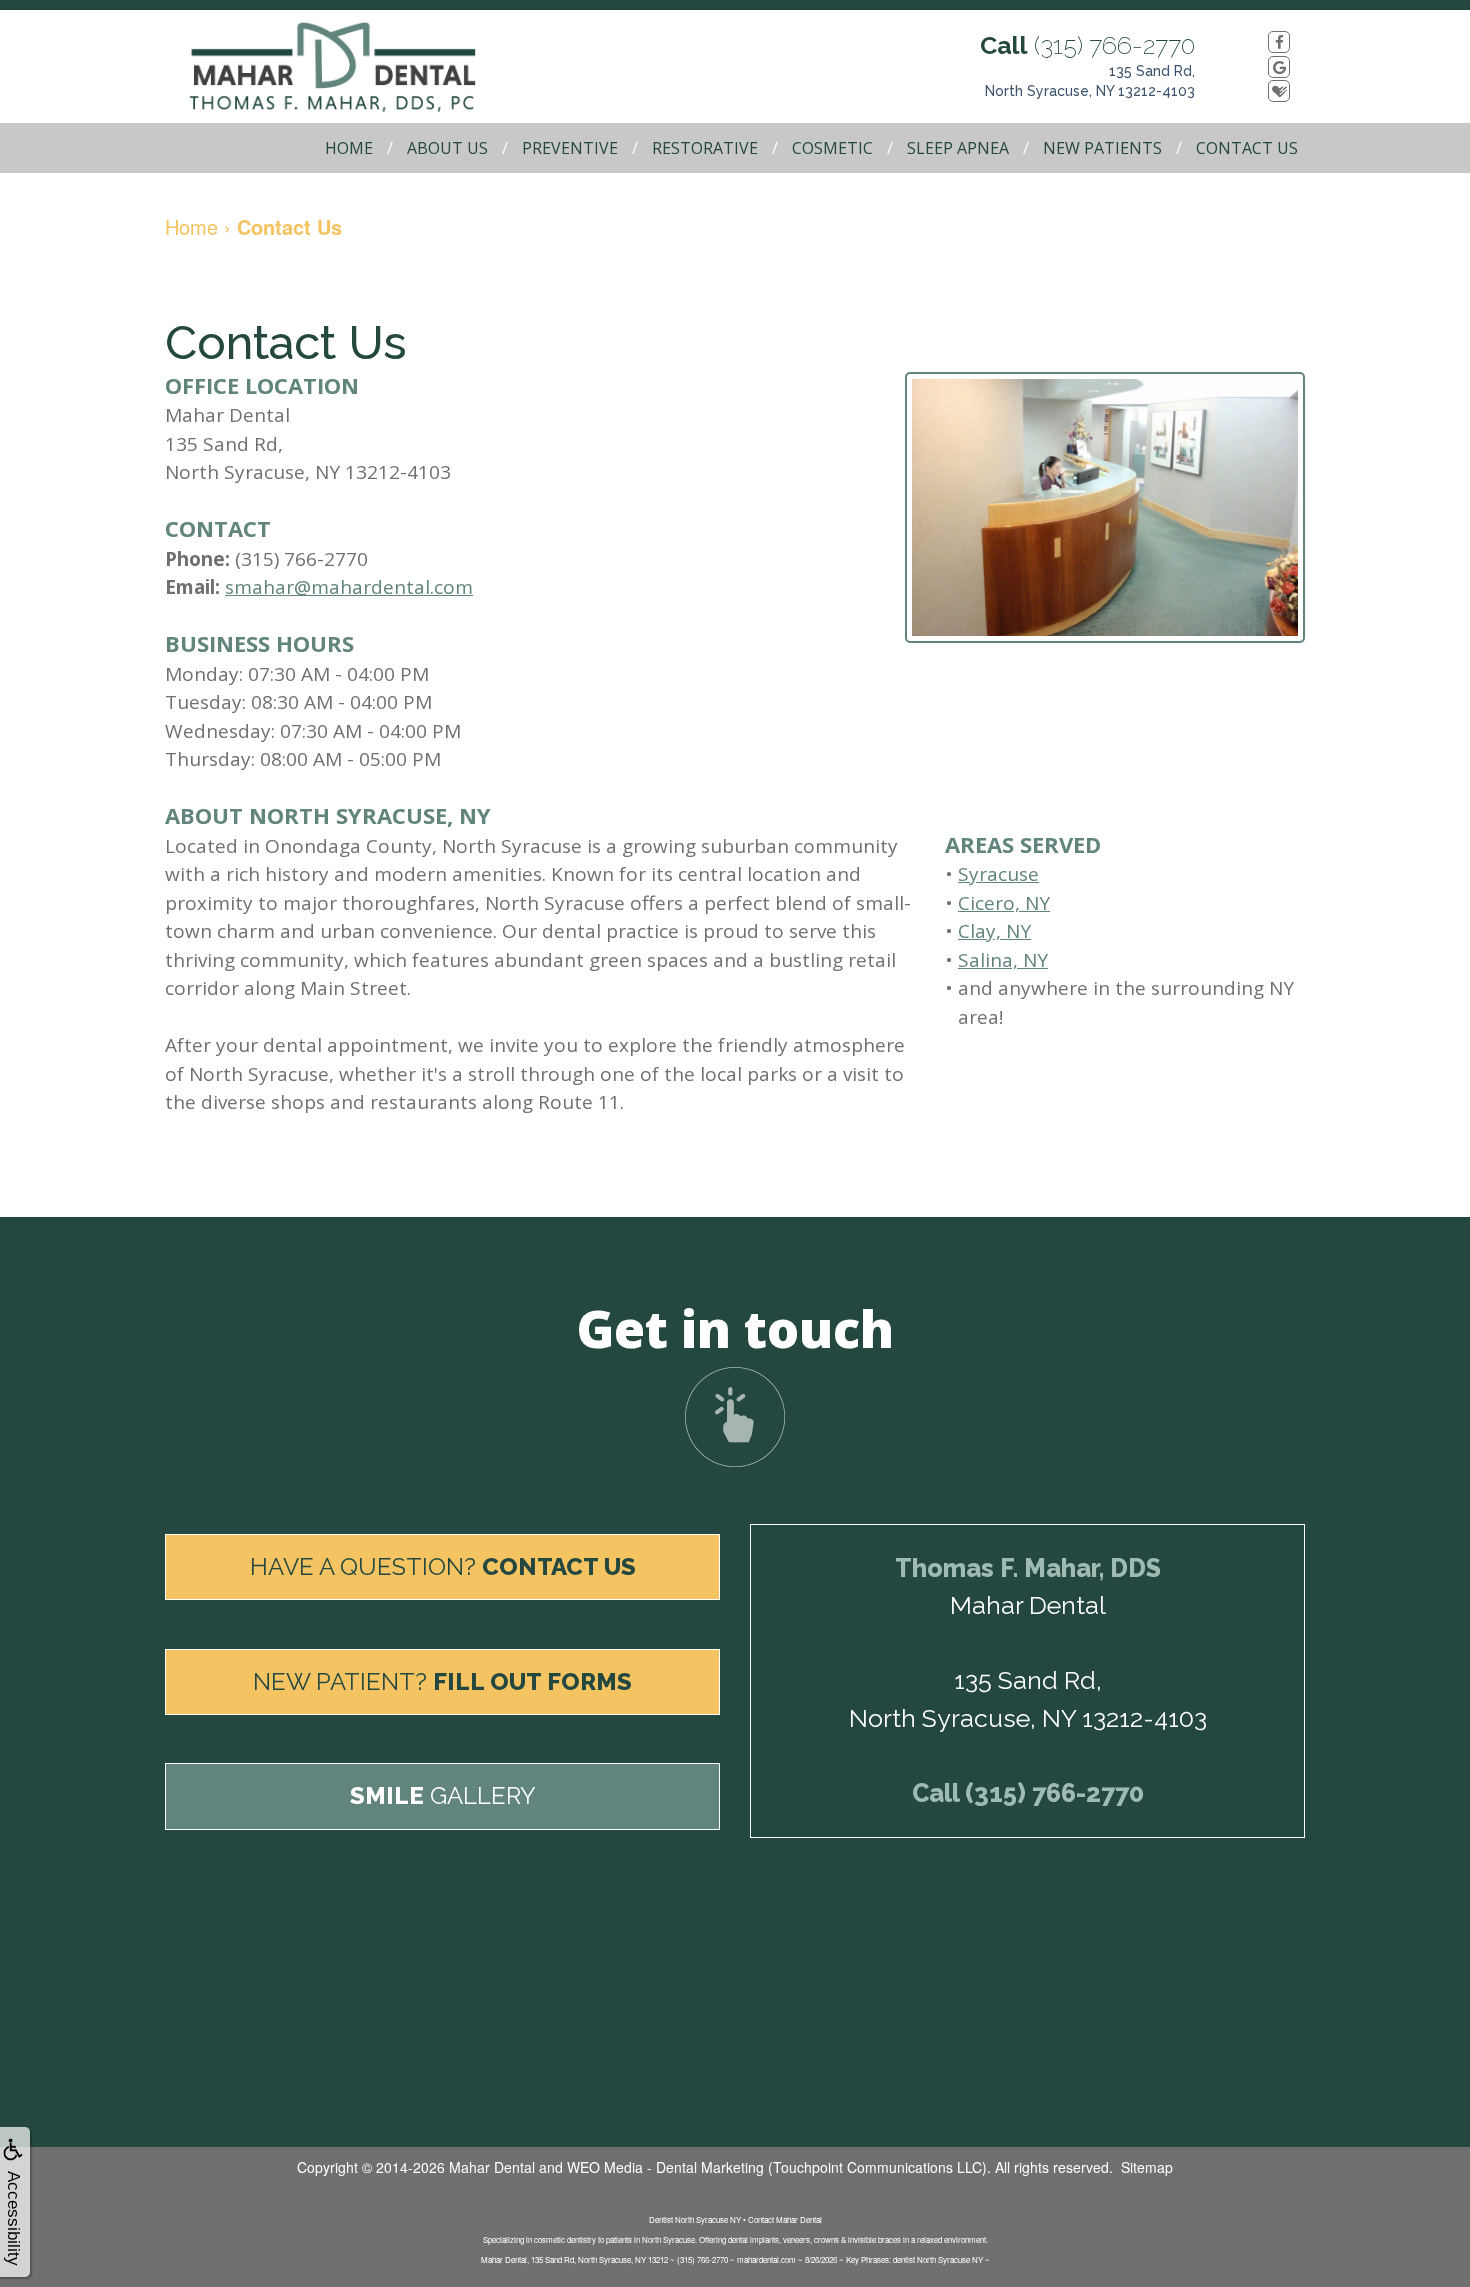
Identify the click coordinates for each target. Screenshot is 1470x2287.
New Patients (1102, 148)
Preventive (570, 148)
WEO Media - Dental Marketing (665, 2167)
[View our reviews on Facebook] (1257, 42)
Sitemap (1147, 2167)
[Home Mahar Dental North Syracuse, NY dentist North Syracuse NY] (355, 66)
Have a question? (443, 1566)
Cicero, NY (1004, 903)
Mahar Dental (492, 2167)
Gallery (443, 1795)
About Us (447, 148)
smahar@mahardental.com (349, 587)
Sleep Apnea (958, 148)
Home (349, 148)
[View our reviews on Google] (1257, 66)
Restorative (705, 148)
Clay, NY (994, 931)
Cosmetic (832, 148)
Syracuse (998, 874)
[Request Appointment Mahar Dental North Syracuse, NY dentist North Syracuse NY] (735, 1417)
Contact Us (1247, 148)
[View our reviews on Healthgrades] (1257, 91)
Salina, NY (1003, 960)
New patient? (442, 1681)
